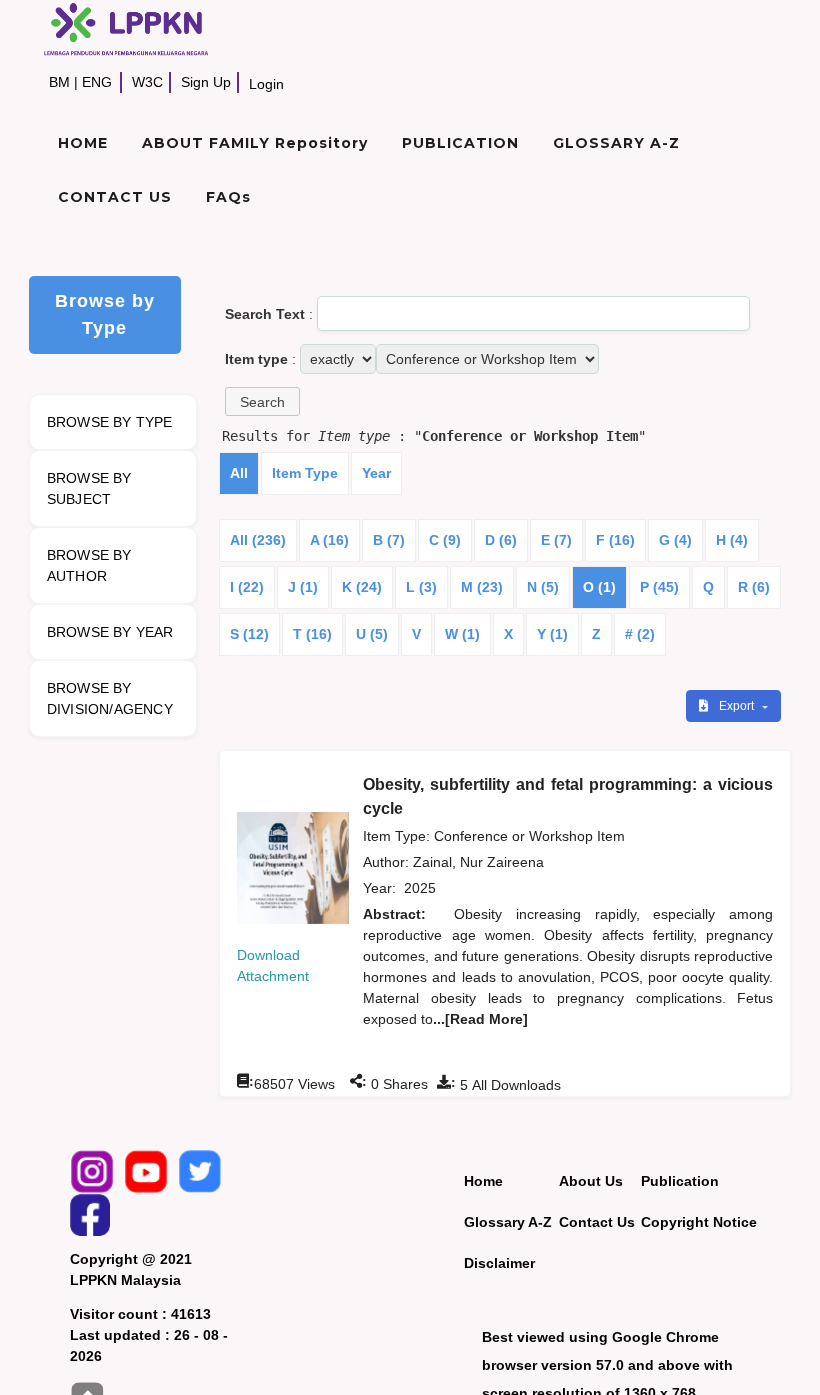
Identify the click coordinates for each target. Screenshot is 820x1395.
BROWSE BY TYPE (110, 422)
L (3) (421, 587)
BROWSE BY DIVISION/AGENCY (110, 698)
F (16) (615, 540)
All (239, 473)
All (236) (258, 540)
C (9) (445, 540)
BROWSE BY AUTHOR (89, 565)
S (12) (249, 634)
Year (376, 473)
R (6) (754, 587)
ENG (97, 82)
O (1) (599, 587)
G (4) (675, 540)
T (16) (312, 634)
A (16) (329, 540)
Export (738, 706)
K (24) (362, 587)
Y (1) (552, 634)
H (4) (732, 540)
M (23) (482, 587)
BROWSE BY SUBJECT (89, 488)
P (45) (659, 587)
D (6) (501, 540)
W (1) (462, 634)
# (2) (640, 634)
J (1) (303, 587)
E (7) (556, 540)
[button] (262, 401)
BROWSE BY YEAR (110, 632)
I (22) (247, 587)
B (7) (389, 540)
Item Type (305, 473)
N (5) (543, 587)
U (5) (372, 634)
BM (59, 82)
